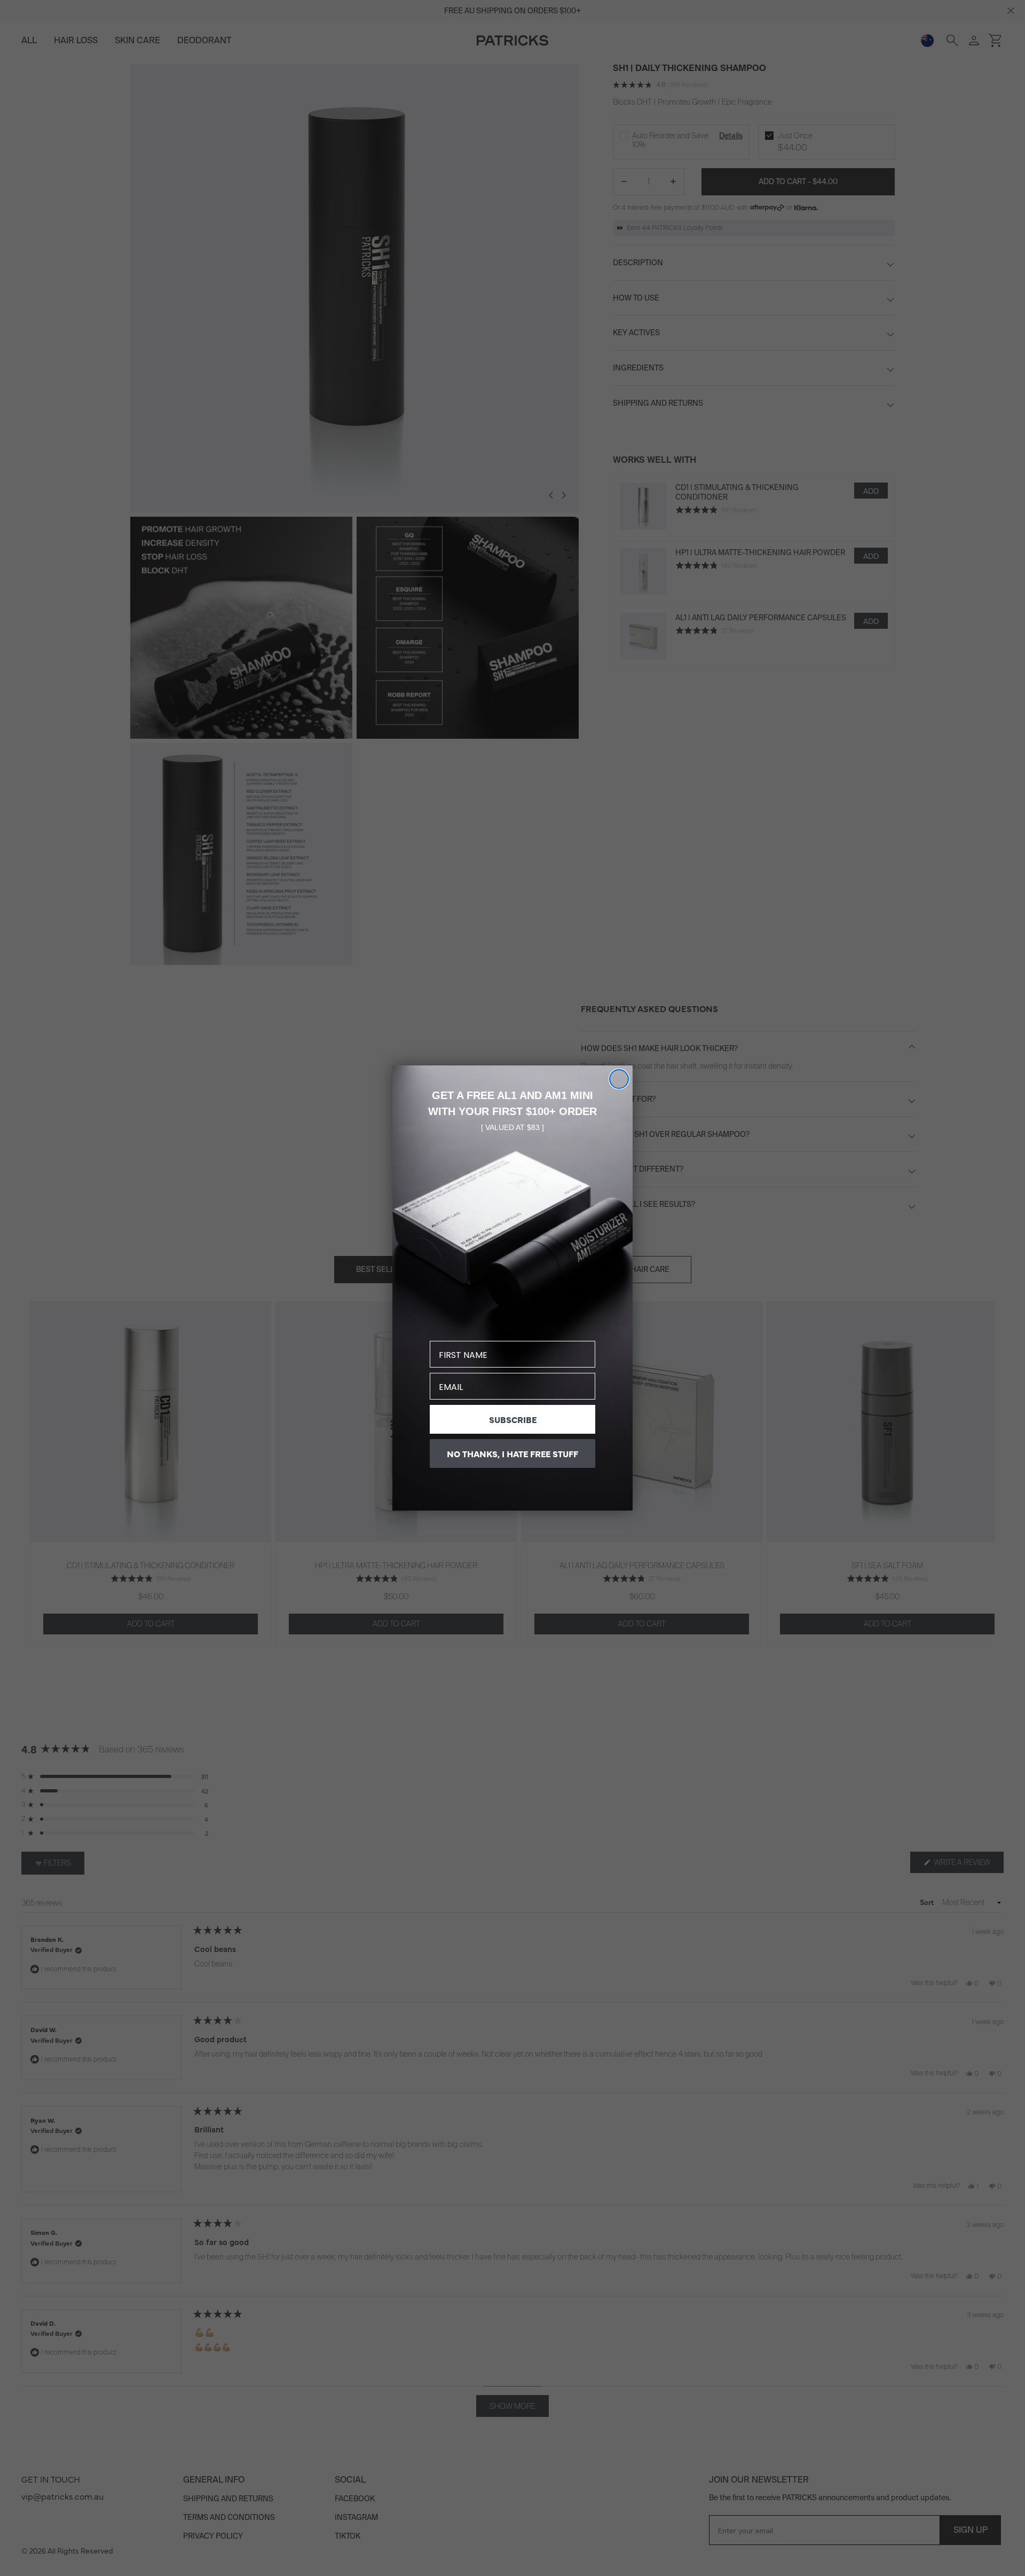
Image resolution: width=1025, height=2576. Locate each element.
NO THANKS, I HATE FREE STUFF (512, 1453)
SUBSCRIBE (513, 1419)
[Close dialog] (619, 1079)
